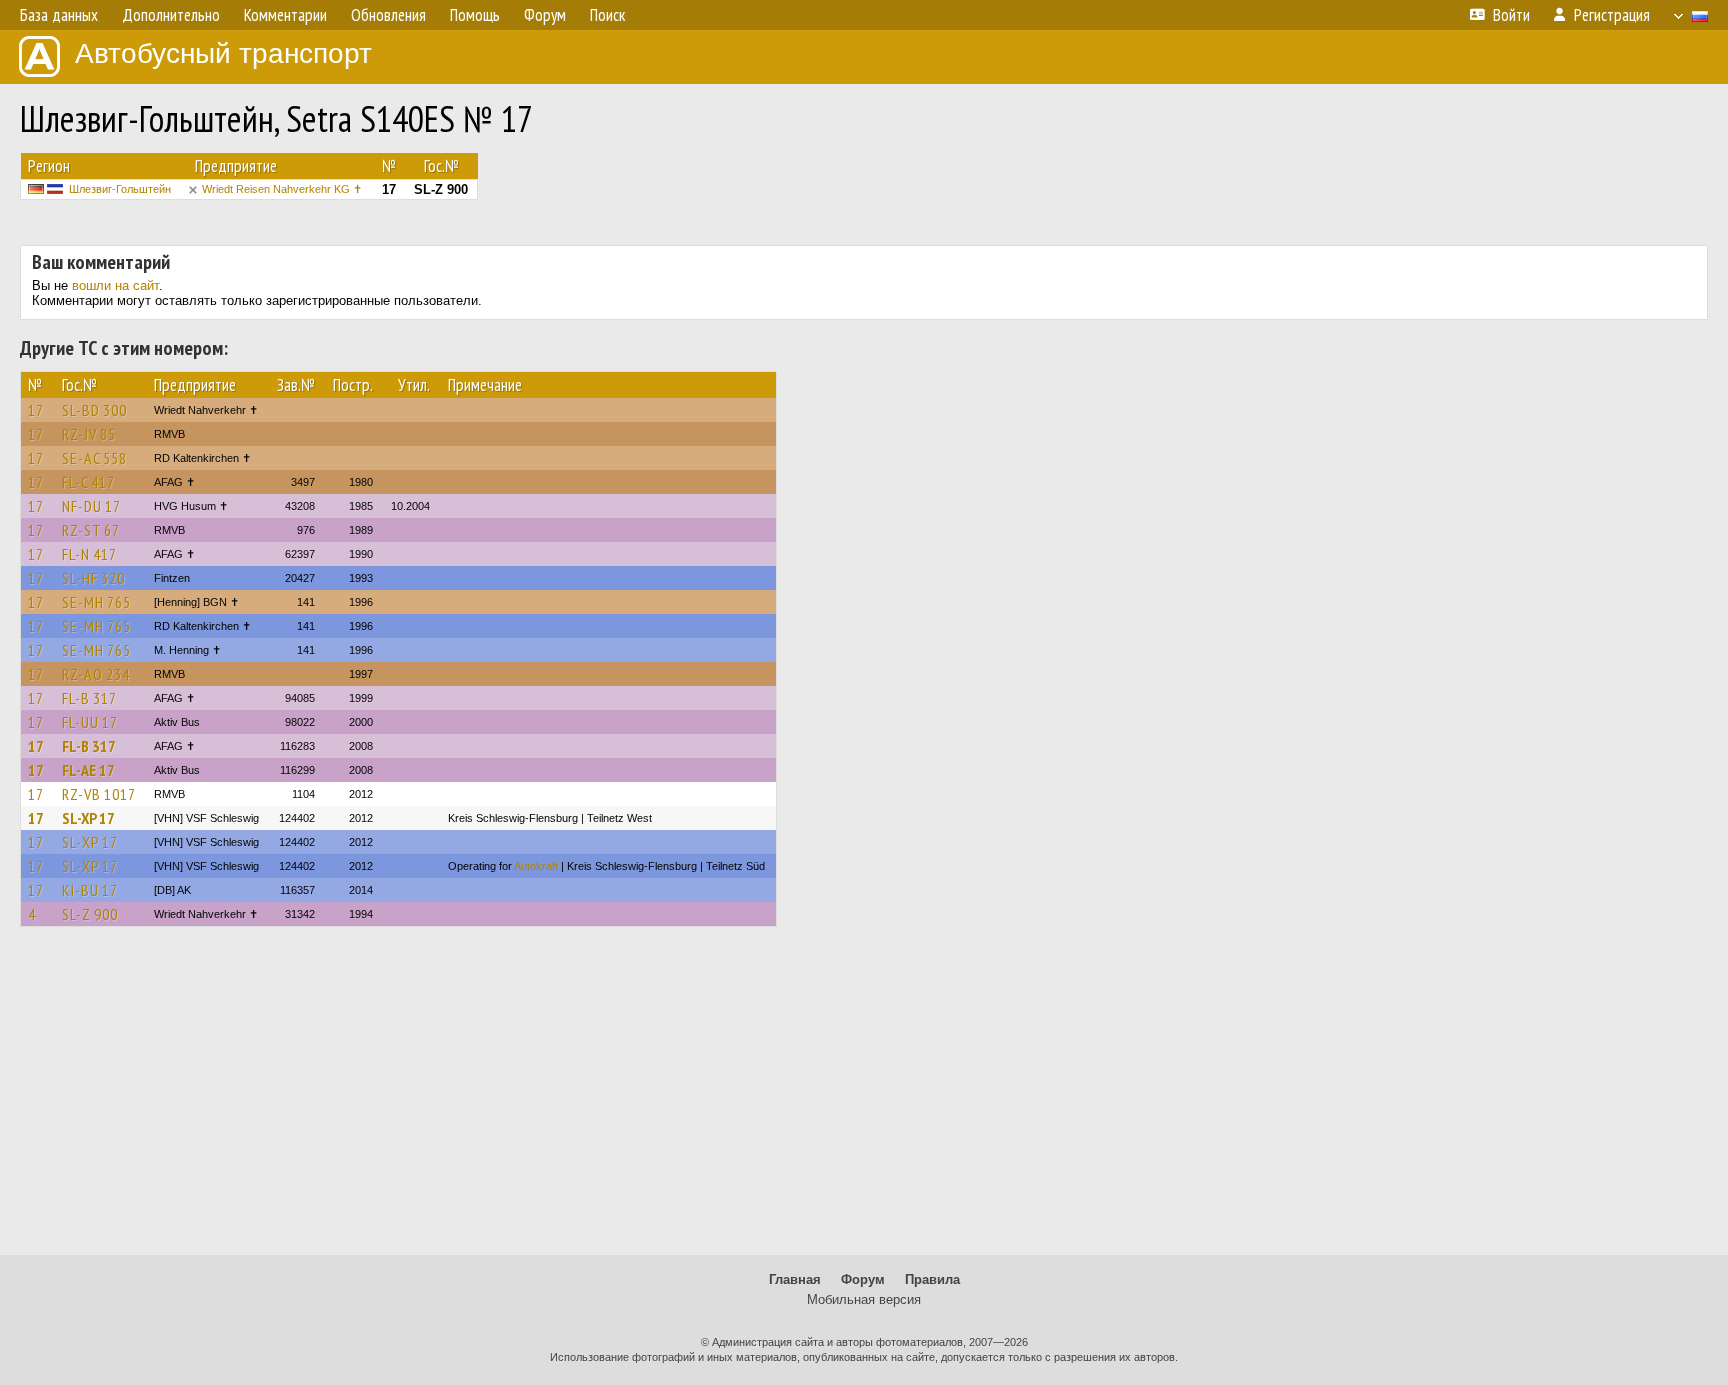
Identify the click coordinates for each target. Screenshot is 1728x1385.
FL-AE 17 (88, 770)
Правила (932, 1279)
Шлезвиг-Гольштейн (120, 189)
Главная (795, 1279)
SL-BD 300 (94, 410)
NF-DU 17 (91, 506)
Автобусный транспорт (223, 53)
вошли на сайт (115, 285)
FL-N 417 (89, 554)
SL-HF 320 (93, 578)
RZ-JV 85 (89, 434)
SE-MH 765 (96, 602)
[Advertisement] (864, 1100)
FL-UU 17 (90, 722)
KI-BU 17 (90, 890)
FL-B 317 (89, 698)
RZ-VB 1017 (99, 794)
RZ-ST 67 (91, 530)
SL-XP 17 (88, 818)
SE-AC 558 (94, 458)
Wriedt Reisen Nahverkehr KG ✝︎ (282, 189)
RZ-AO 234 (96, 674)
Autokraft (536, 866)
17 (36, 410)
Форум (863, 1279)
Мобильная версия (864, 1299)
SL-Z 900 (90, 914)
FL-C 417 (88, 482)
